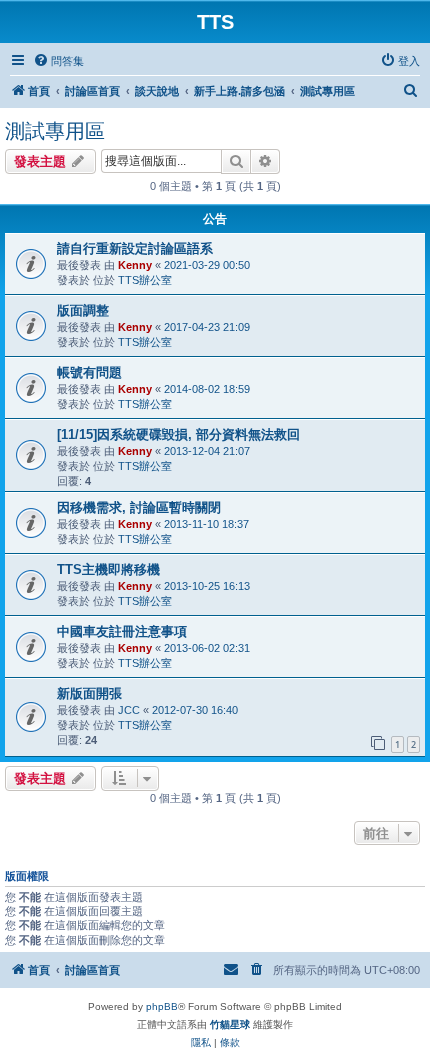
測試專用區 (55, 131)
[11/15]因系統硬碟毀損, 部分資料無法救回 (178, 434)
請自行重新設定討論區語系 (135, 248)
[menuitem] (58, 61)
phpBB (162, 1006)
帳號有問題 (89, 372)
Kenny (135, 265)
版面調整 (83, 310)
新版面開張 (89, 693)
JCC (129, 710)
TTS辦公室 (145, 280)
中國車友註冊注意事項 (122, 631)
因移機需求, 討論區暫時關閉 (139, 507)
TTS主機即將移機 (108, 569)
